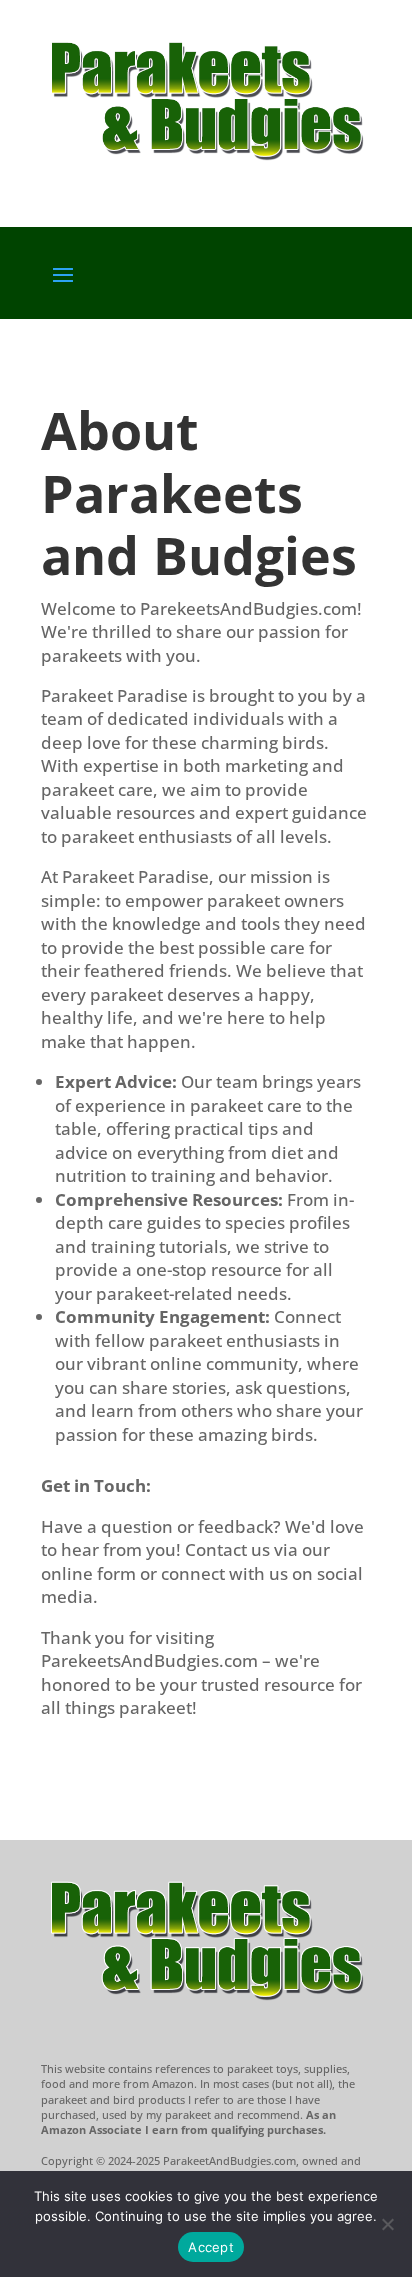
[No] (387, 2224)
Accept (211, 2247)
